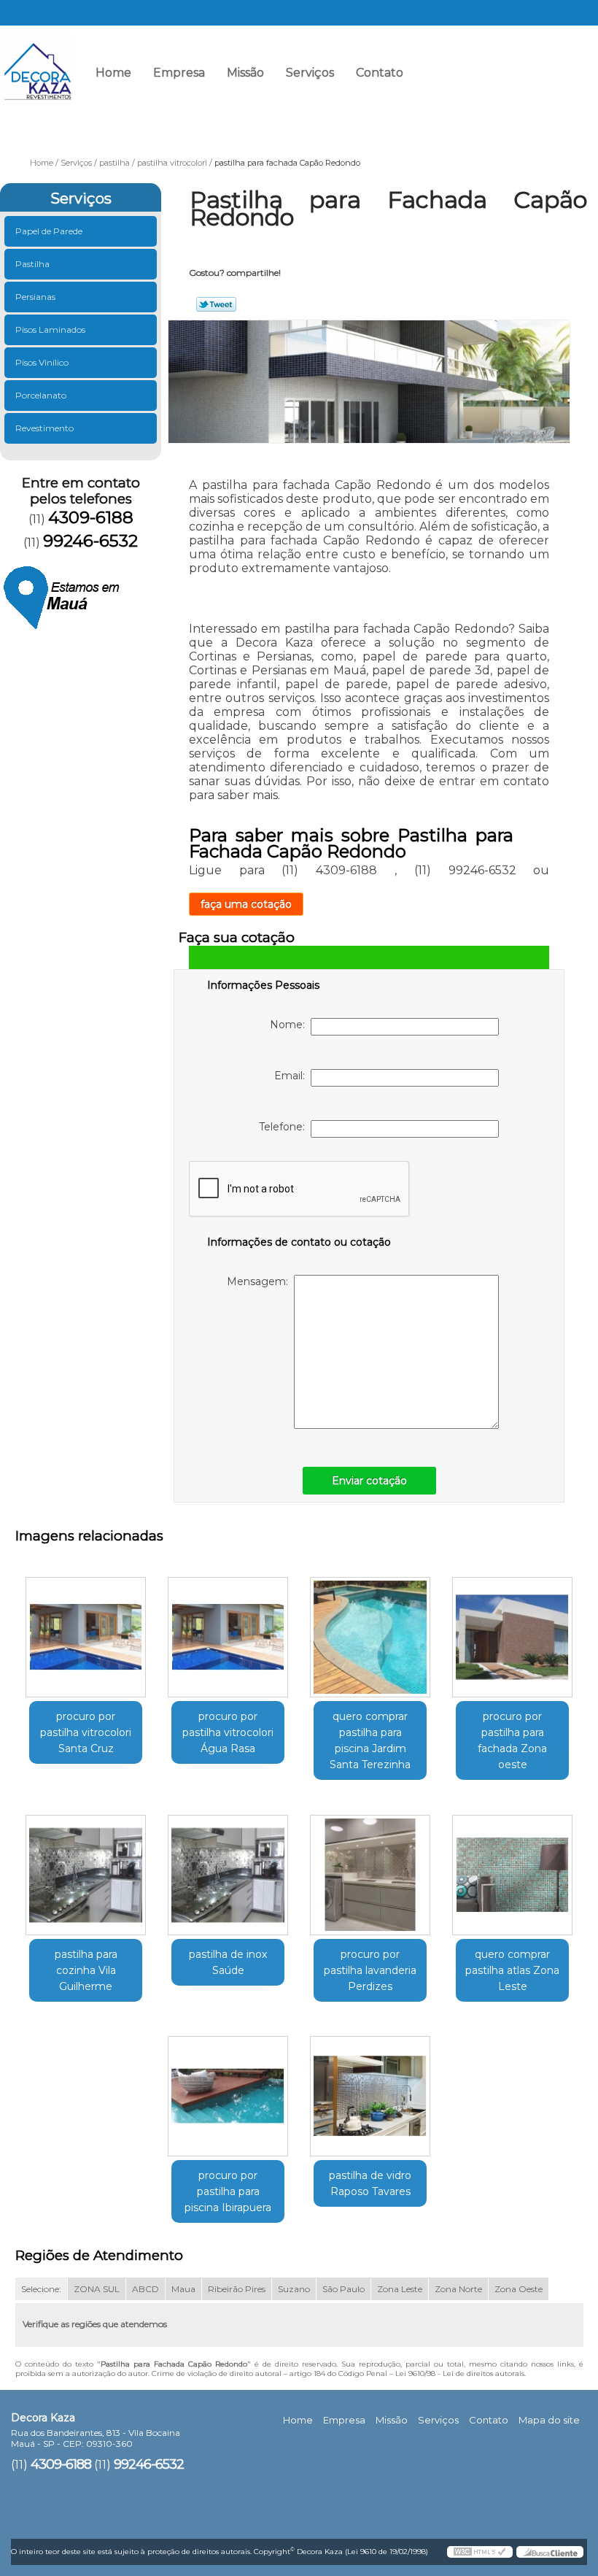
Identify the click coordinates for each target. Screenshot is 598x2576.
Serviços (310, 73)
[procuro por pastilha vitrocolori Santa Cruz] (86, 1632)
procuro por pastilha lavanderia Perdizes (370, 1970)
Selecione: (41, 2289)
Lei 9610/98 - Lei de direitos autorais (460, 2373)
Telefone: (285, 1127)
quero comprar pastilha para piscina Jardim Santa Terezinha (370, 1740)
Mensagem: (260, 1281)
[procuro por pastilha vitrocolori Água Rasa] (228, 1632)
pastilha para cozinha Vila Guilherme (86, 1970)
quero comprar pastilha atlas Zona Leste (512, 1970)
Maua (183, 2289)
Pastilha (32, 264)
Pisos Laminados (50, 329)
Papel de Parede (49, 231)
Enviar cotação (369, 1481)
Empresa (179, 73)
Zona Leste (400, 2289)
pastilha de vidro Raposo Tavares (370, 2183)
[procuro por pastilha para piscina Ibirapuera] (228, 2091)
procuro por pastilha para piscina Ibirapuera (228, 2191)
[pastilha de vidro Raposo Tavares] (370, 2091)
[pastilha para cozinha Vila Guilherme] (86, 1869)
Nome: (290, 1025)
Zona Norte (458, 2289)
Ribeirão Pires (237, 2289)
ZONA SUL (97, 2289)
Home (113, 73)
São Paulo (343, 2289)
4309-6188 (448, 78)
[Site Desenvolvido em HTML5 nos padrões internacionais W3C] (480, 2552)
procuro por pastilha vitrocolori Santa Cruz (86, 1732)
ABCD (145, 2289)
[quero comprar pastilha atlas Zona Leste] (512, 1869)
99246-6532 (550, 78)
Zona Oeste (519, 2289)
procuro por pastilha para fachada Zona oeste (512, 1740)
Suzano (294, 2289)
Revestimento (44, 428)
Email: (292, 1076)
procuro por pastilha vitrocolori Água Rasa (228, 1732)
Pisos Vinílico (42, 362)
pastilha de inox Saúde (228, 1962)
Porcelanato (41, 395)
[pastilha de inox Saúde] (228, 1869)
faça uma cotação (246, 904)
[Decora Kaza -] (36, 62)
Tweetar (216, 304)
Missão (245, 73)
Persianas (35, 297)
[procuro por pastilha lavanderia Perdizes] (370, 1869)
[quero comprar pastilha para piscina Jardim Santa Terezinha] (370, 1632)
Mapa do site (549, 2420)
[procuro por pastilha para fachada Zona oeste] (512, 1632)
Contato (380, 73)
